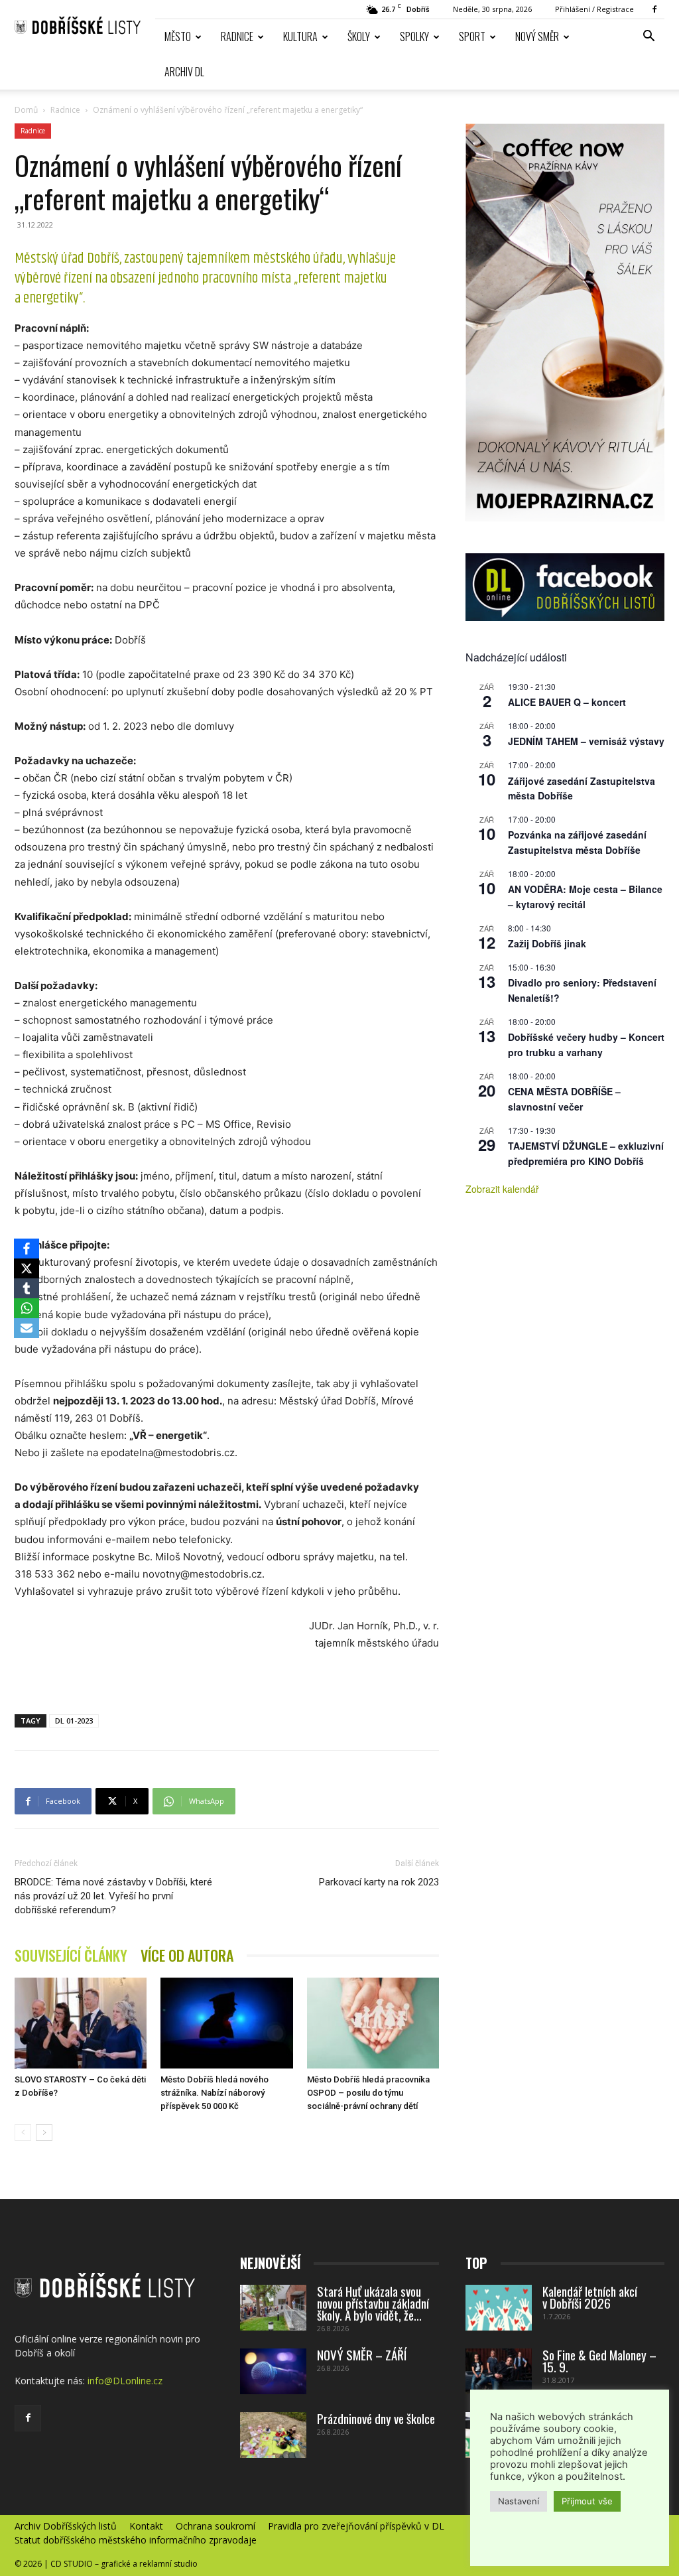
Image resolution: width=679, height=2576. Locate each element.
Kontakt (146, 2526)
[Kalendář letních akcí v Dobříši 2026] (499, 2308)
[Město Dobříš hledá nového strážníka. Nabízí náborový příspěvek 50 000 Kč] (226, 2023)
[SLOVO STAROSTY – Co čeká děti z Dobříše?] (81, 2023)
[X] (27, 1268)
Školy (359, 36)
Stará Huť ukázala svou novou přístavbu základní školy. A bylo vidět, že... (373, 2303)
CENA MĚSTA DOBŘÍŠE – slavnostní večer (564, 1099)
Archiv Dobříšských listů (66, 2526)
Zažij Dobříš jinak (547, 943)
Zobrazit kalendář (502, 1189)
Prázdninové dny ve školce (376, 2418)
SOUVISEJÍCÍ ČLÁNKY (71, 1955)
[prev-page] (23, 2133)
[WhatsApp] (27, 1308)
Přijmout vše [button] (587, 2501)
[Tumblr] (27, 1288)
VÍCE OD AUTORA (187, 1955)
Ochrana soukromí (216, 2526)
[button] (648, 37)
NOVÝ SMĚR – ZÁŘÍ (362, 2354)
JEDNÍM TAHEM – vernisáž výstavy (586, 741)
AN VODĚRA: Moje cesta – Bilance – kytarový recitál (585, 897)
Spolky (414, 36)
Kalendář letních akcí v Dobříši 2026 (590, 2297)
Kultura (300, 36)
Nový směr (537, 36)
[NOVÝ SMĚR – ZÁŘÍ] (273, 2371)
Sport (472, 36)
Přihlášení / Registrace (594, 9)
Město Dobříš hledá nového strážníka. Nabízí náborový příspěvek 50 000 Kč (215, 2093)
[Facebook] (654, 9)
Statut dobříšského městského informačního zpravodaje (136, 2540)
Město (178, 36)
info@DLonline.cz (125, 2381)
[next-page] (44, 2133)
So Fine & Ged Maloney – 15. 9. (599, 2360)
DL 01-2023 (74, 1721)
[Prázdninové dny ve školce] (273, 2435)
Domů (26, 110)
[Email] (27, 1328)
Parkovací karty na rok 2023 (379, 1882)
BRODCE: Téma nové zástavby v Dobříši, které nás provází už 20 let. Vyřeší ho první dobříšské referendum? (113, 1896)
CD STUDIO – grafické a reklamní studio (124, 2564)
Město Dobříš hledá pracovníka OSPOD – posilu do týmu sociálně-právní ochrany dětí (368, 2093)
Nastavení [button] (519, 2501)
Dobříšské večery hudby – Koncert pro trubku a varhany (586, 1045)
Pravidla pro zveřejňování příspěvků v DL (356, 2526)
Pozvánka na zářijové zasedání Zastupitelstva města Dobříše (577, 842)
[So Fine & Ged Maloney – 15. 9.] (499, 2371)
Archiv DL (184, 72)
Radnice (237, 36)
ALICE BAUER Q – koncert (567, 702)
